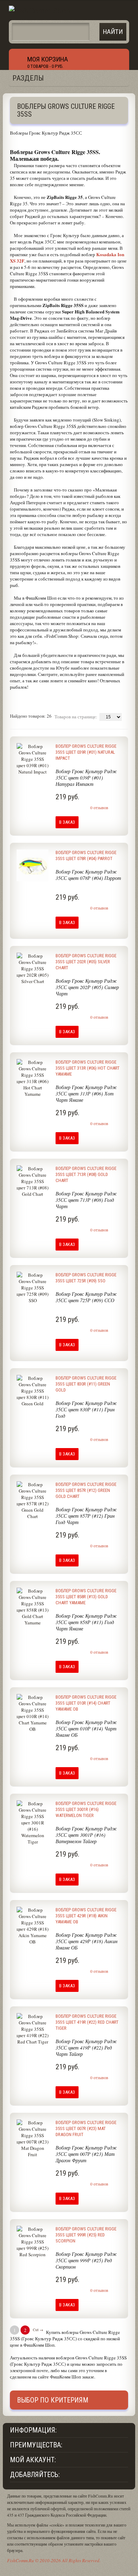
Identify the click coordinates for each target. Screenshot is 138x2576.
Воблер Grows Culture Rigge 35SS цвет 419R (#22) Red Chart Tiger (87, 2022)
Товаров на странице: (76, 717)
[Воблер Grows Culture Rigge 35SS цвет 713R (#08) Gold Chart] (33, 1206)
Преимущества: (36, 2445)
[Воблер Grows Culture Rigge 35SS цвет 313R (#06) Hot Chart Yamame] (33, 1100)
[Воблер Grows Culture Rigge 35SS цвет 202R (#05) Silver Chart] (33, 994)
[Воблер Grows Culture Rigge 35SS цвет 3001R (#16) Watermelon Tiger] (33, 1841)
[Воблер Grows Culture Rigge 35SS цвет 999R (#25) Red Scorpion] (33, 2267)
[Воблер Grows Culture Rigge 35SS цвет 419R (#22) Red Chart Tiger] (33, 2054)
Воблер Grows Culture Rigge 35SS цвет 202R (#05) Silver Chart (86, 962)
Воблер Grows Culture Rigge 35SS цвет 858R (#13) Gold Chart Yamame (86, 1597)
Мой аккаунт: (33, 2460)
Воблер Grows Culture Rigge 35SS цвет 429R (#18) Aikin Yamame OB (86, 1916)
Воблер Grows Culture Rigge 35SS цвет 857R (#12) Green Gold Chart (86, 1490)
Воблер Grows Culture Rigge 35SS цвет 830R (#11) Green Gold (86, 1384)
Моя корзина (48, 59)
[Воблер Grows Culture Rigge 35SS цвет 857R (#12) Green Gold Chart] (33, 1522)
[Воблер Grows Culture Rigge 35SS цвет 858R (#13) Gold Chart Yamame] (33, 1629)
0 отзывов (99, 807)
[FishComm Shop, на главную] (40, 10)
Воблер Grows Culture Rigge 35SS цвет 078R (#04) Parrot (86, 855)
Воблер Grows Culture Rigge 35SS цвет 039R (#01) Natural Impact (86, 752)
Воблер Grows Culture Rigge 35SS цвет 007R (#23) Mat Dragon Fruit (86, 2128)
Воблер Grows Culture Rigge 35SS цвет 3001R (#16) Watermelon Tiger (86, 1809)
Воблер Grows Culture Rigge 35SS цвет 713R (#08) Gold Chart (86, 1174)
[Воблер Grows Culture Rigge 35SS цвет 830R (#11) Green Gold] (33, 1416)
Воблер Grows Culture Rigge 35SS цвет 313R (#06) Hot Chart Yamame (88, 1068)
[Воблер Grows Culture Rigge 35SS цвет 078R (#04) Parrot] (33, 890)
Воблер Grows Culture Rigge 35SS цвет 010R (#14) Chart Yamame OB (86, 1703)
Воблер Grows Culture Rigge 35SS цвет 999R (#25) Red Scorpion (86, 2235)
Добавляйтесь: (35, 2475)
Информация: (33, 2430)
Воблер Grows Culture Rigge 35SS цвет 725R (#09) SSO (86, 1278)
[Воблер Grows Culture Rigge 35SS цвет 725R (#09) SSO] (33, 1313)
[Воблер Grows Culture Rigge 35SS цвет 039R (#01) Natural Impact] (33, 784)
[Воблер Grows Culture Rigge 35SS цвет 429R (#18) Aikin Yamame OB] (33, 1948)
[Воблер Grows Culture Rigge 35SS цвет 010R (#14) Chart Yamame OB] (33, 1735)
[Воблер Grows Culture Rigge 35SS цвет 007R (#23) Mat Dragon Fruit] (33, 2160)
